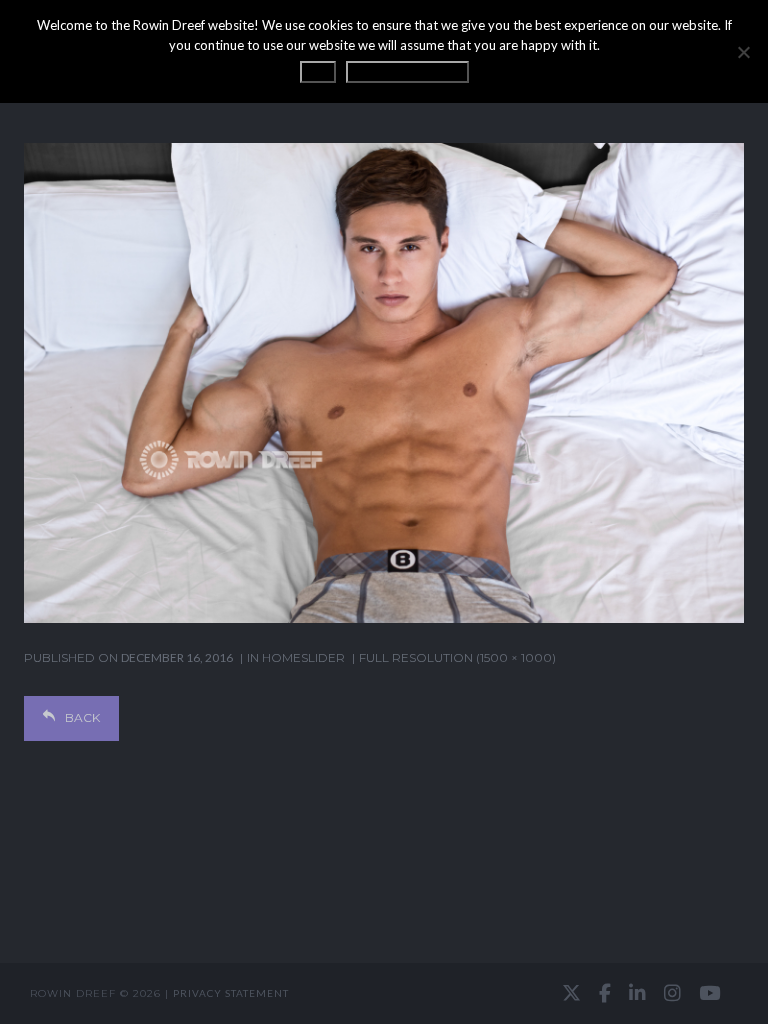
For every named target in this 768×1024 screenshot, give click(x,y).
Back (82, 717)
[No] (743, 52)
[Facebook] (605, 993)
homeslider (303, 657)
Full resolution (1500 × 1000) (457, 657)
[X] (571, 993)
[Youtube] (709, 993)
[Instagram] (672, 993)
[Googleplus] (384, 993)
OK (318, 72)
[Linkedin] (637, 993)
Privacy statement (231, 993)
